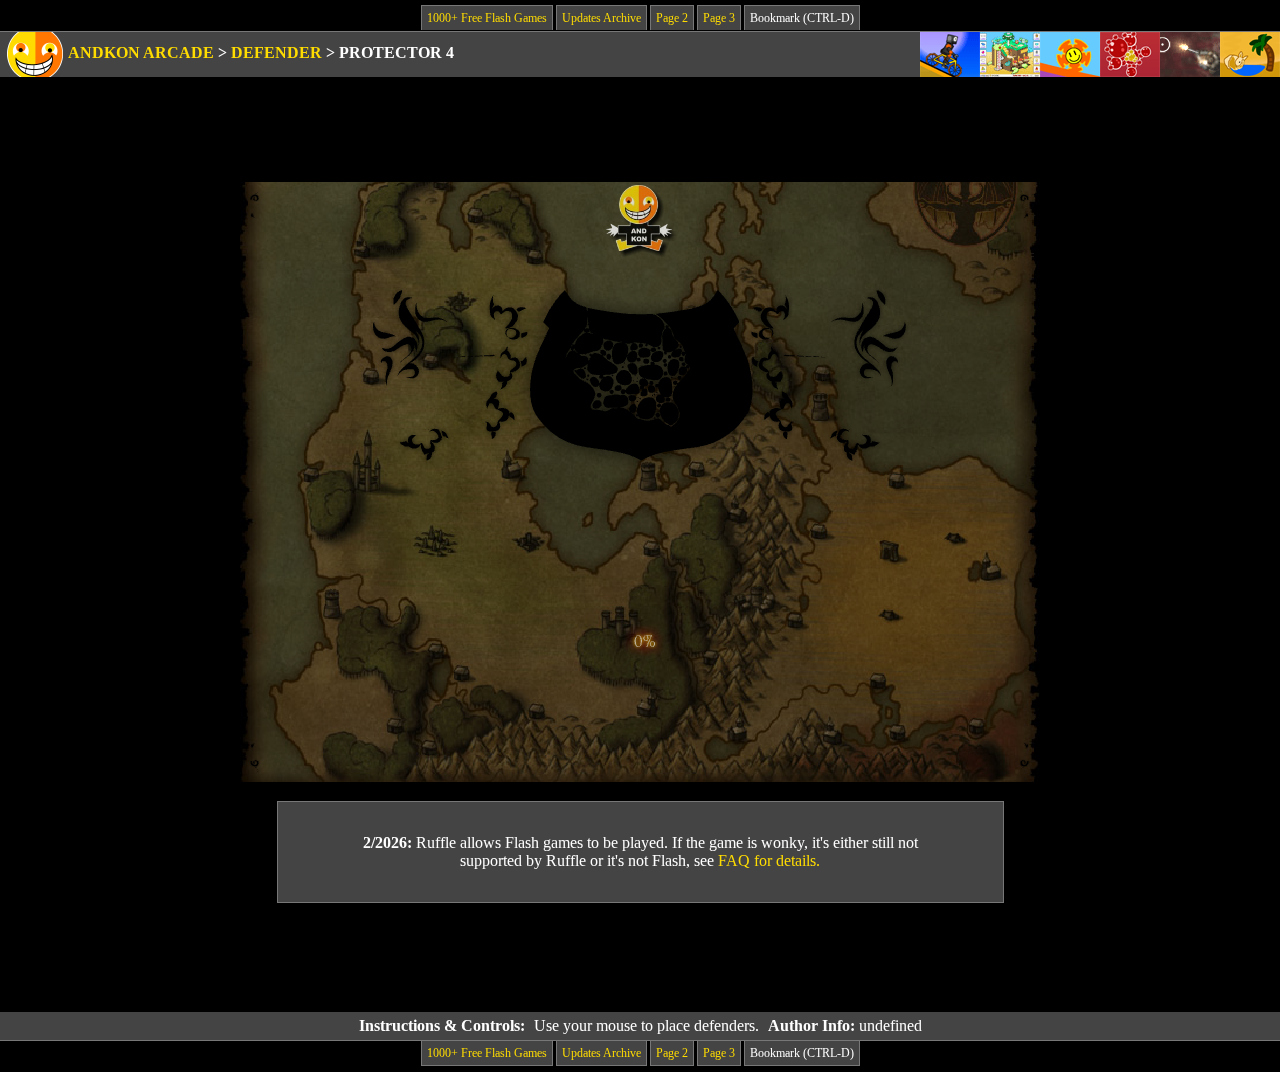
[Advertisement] (640, 958)
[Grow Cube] (1010, 54)
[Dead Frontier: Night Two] (1190, 54)
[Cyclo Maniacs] (950, 54)
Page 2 (672, 18)
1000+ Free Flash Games (487, 18)
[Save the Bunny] (1250, 54)
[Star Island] (1070, 54)
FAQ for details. (769, 860)
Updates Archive (601, 18)
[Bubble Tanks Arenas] (1130, 54)
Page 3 (719, 18)
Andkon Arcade (141, 52)
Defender (276, 52)
